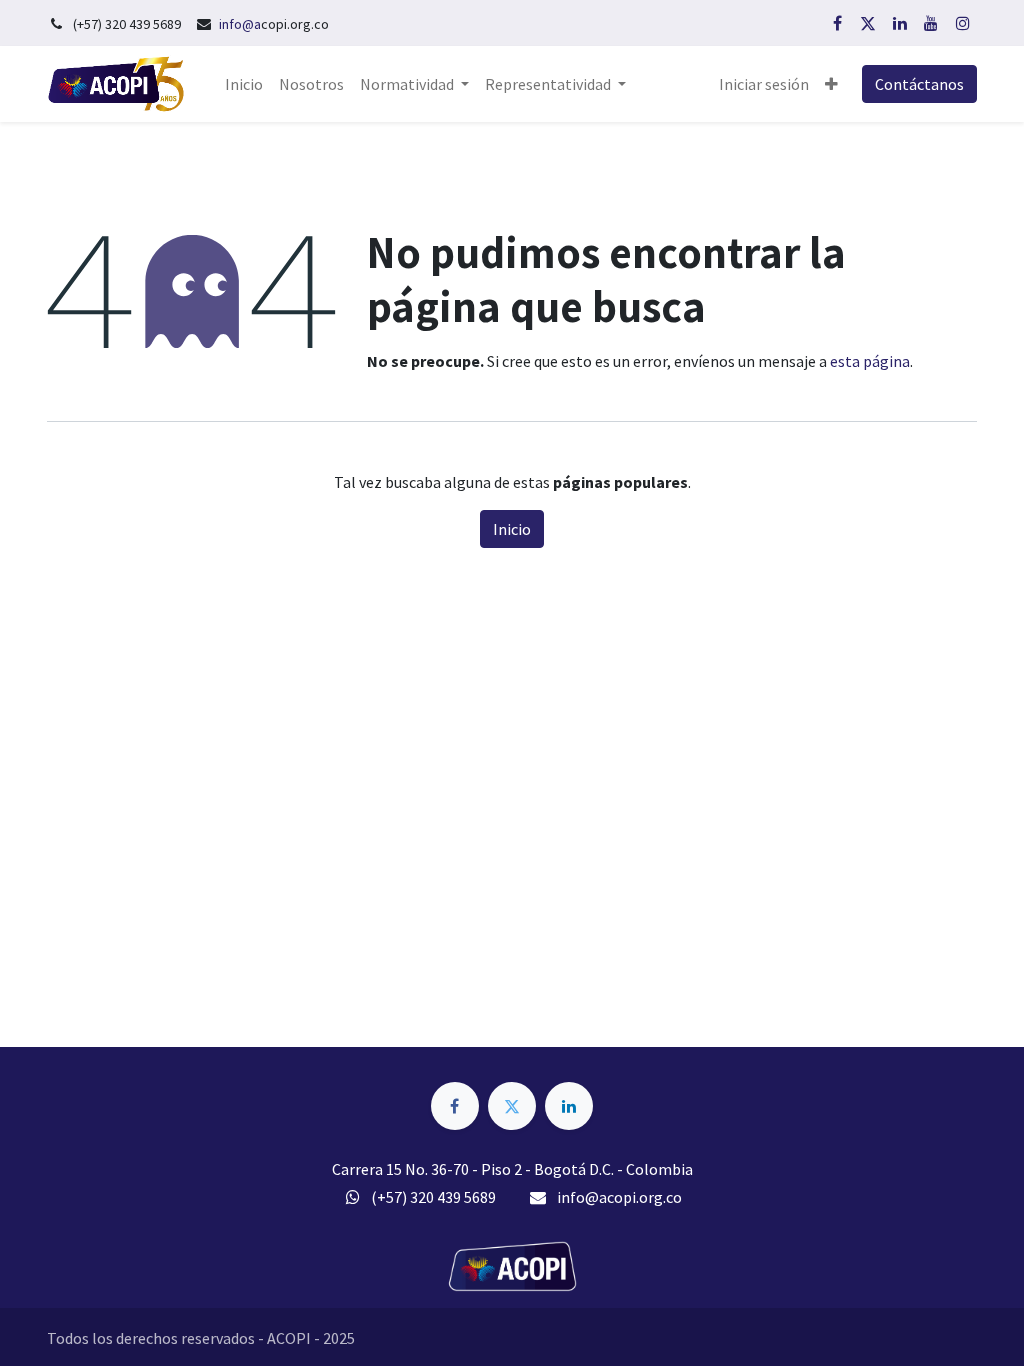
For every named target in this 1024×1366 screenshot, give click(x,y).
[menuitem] (244, 84)
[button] (831, 84)
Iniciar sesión (764, 84)
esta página (870, 361)
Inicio (512, 529)
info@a (240, 24)
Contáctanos (919, 84)
